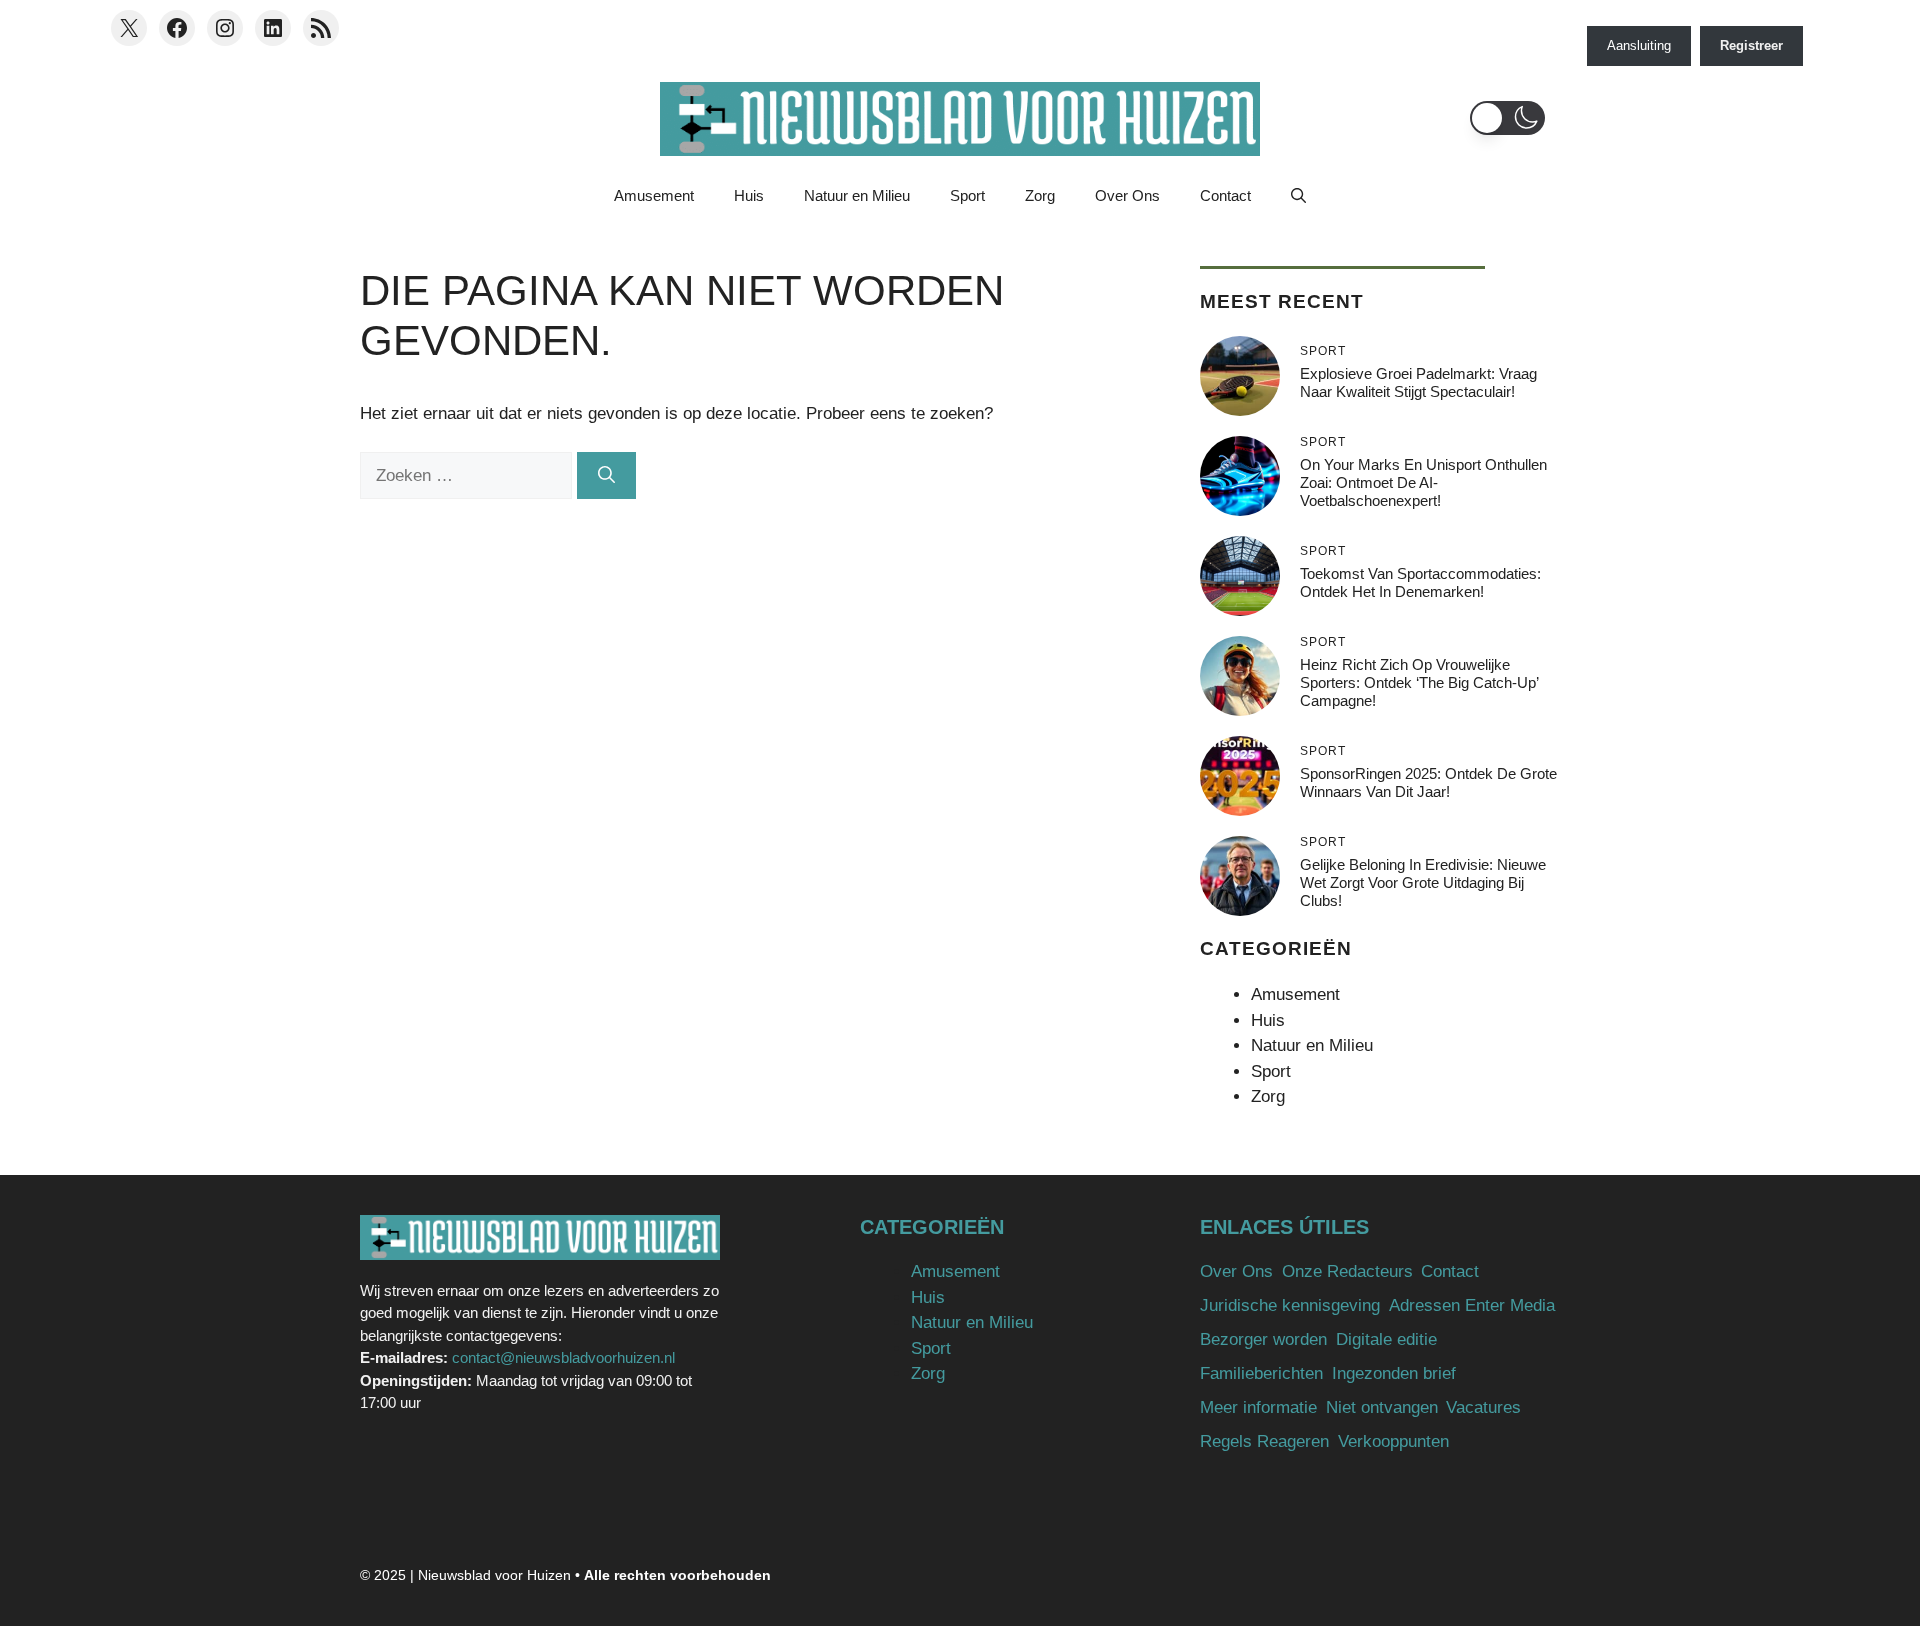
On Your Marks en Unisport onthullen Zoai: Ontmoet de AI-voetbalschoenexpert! (1423, 482)
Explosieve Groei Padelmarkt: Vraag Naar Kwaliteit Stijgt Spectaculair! (1418, 382)
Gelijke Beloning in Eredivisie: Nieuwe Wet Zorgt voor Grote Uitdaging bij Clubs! (1423, 882)
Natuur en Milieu (857, 195)
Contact (1225, 195)
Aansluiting (1639, 45)
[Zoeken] (606, 476)
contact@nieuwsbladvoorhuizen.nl (563, 1357)
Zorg (1040, 195)
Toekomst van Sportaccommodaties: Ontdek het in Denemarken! (1420, 582)
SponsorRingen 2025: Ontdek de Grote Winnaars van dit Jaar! (1428, 782)
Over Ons (1127, 195)
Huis (749, 195)
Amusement (654, 195)
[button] (1507, 118)
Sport (967, 195)
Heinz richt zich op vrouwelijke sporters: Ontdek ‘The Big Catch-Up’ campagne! (1419, 682)
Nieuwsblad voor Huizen (494, 1575)
